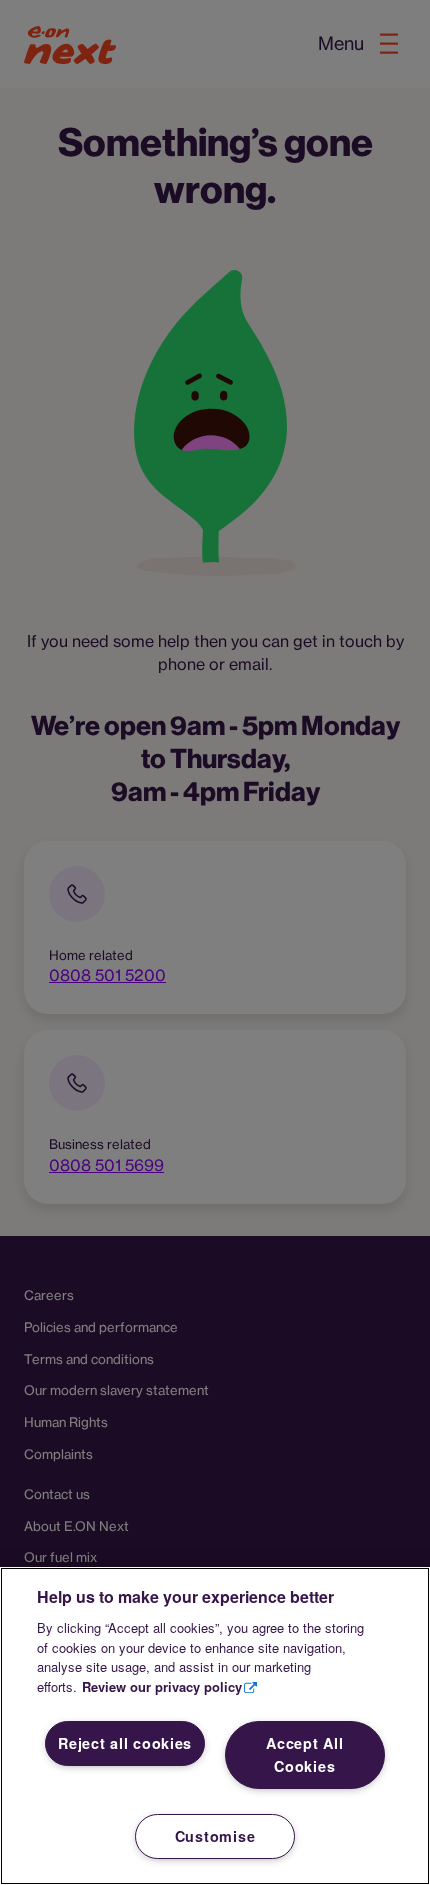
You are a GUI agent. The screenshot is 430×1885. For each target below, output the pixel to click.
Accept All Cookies (304, 1754)
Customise (215, 1836)
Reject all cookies (125, 1743)
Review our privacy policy (162, 1686)
